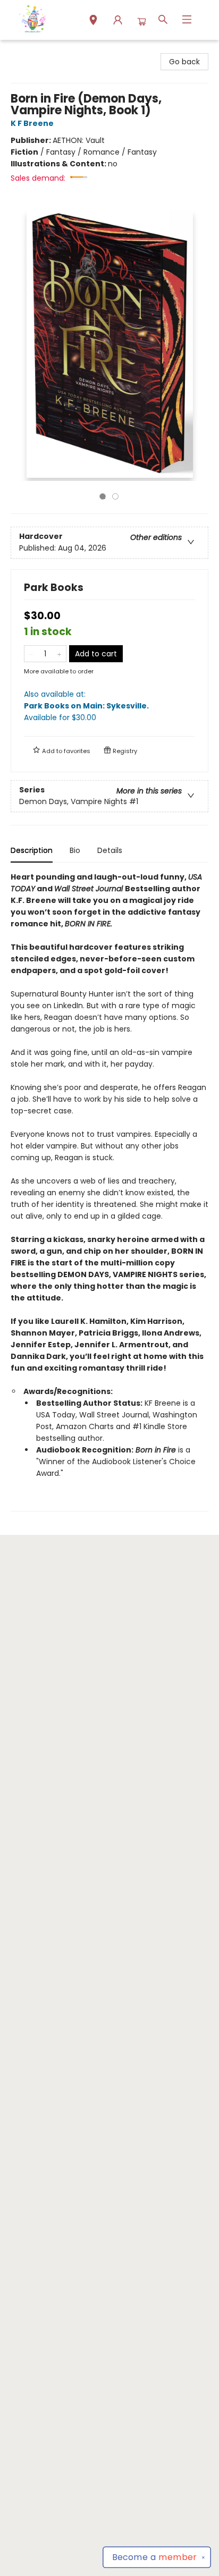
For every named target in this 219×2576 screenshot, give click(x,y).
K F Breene (32, 123)
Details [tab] (110, 850)
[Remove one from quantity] (31, 654)
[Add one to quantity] (59, 654)
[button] (93, 21)
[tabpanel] (109, 1191)
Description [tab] (32, 850)
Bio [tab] (75, 850)
